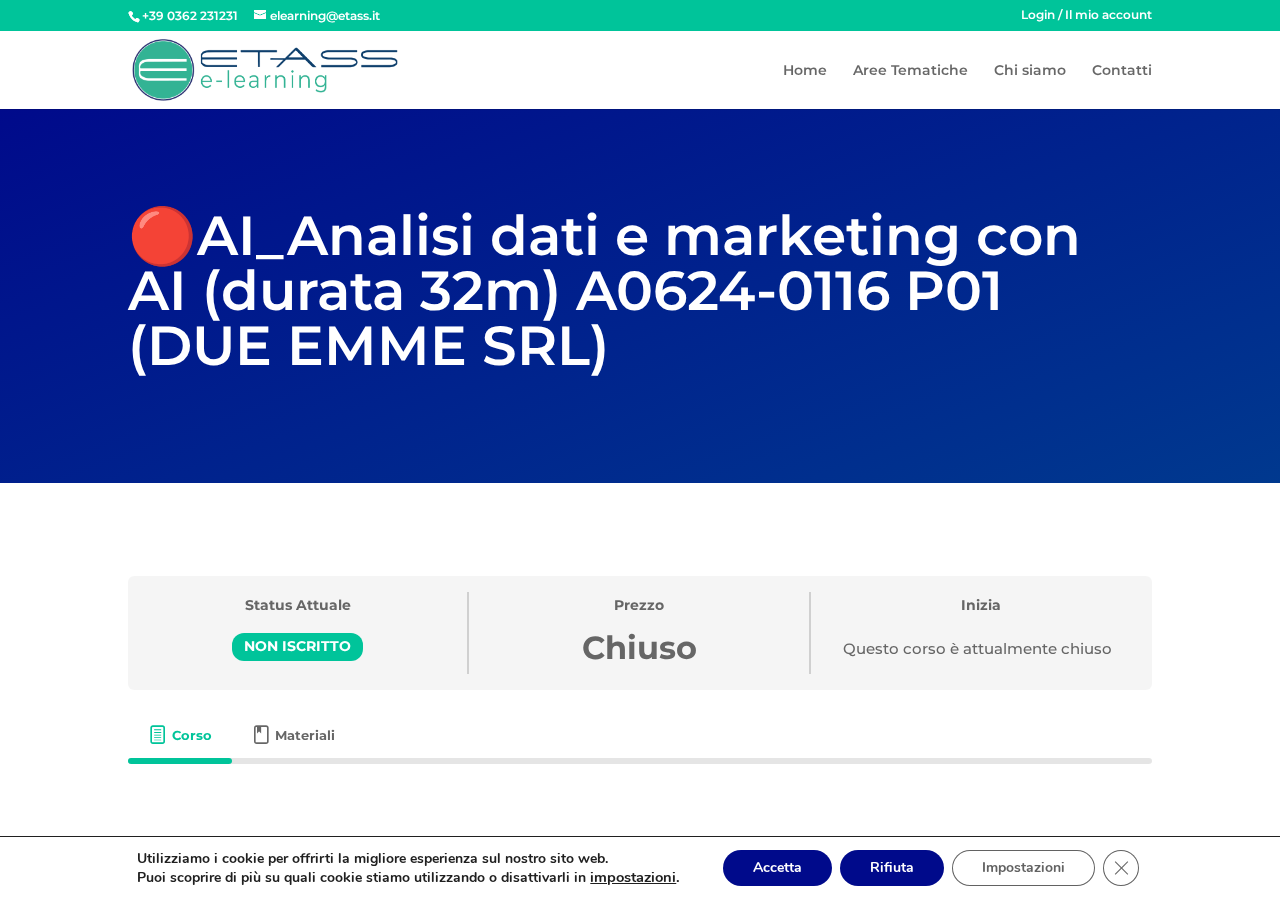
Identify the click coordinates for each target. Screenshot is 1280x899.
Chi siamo (1030, 71)
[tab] (180, 735)
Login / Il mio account (1086, 15)
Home (805, 71)
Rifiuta (892, 867)
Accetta (777, 867)
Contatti (1122, 71)
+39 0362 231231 (190, 15)
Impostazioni (1023, 867)
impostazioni (633, 877)
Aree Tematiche (910, 71)
